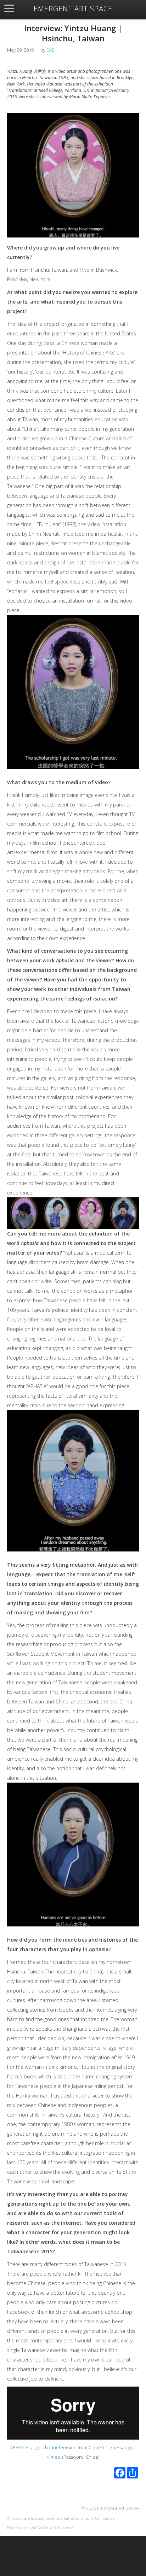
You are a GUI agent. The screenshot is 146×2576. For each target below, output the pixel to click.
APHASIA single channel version (43, 2447)
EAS (50, 50)
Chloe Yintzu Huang (109, 2447)
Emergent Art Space (73, 9)
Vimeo (54, 2457)
